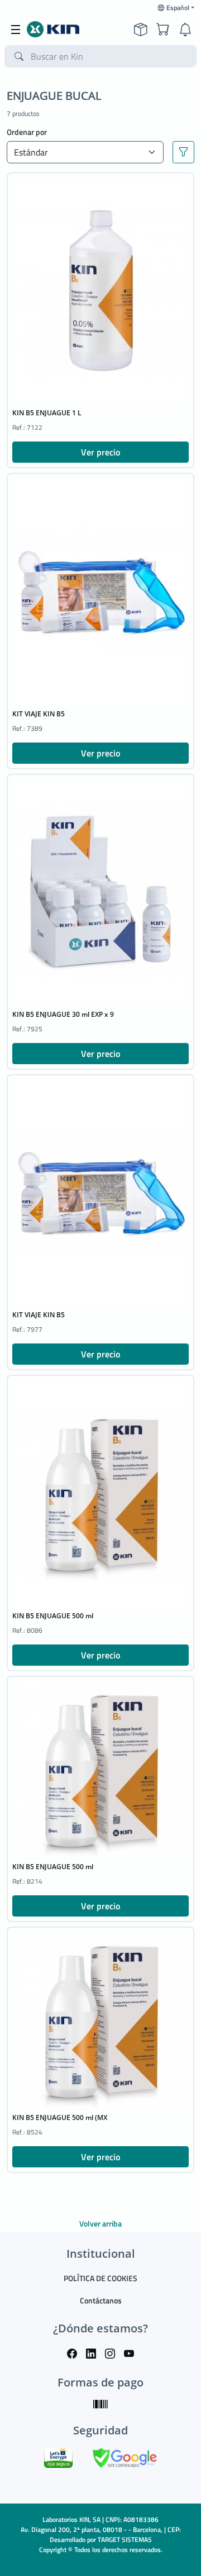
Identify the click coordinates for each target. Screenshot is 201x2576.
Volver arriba (100, 2223)
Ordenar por (27, 132)
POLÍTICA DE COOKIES (100, 2278)
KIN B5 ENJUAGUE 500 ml (53, 1616)
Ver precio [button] (100, 452)
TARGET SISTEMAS (125, 2539)
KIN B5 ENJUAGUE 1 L (47, 413)
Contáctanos (101, 2300)
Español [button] (178, 8)
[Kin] (53, 30)
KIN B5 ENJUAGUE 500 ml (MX (60, 2117)
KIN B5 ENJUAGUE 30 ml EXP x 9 (63, 1014)
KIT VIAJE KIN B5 (39, 714)
